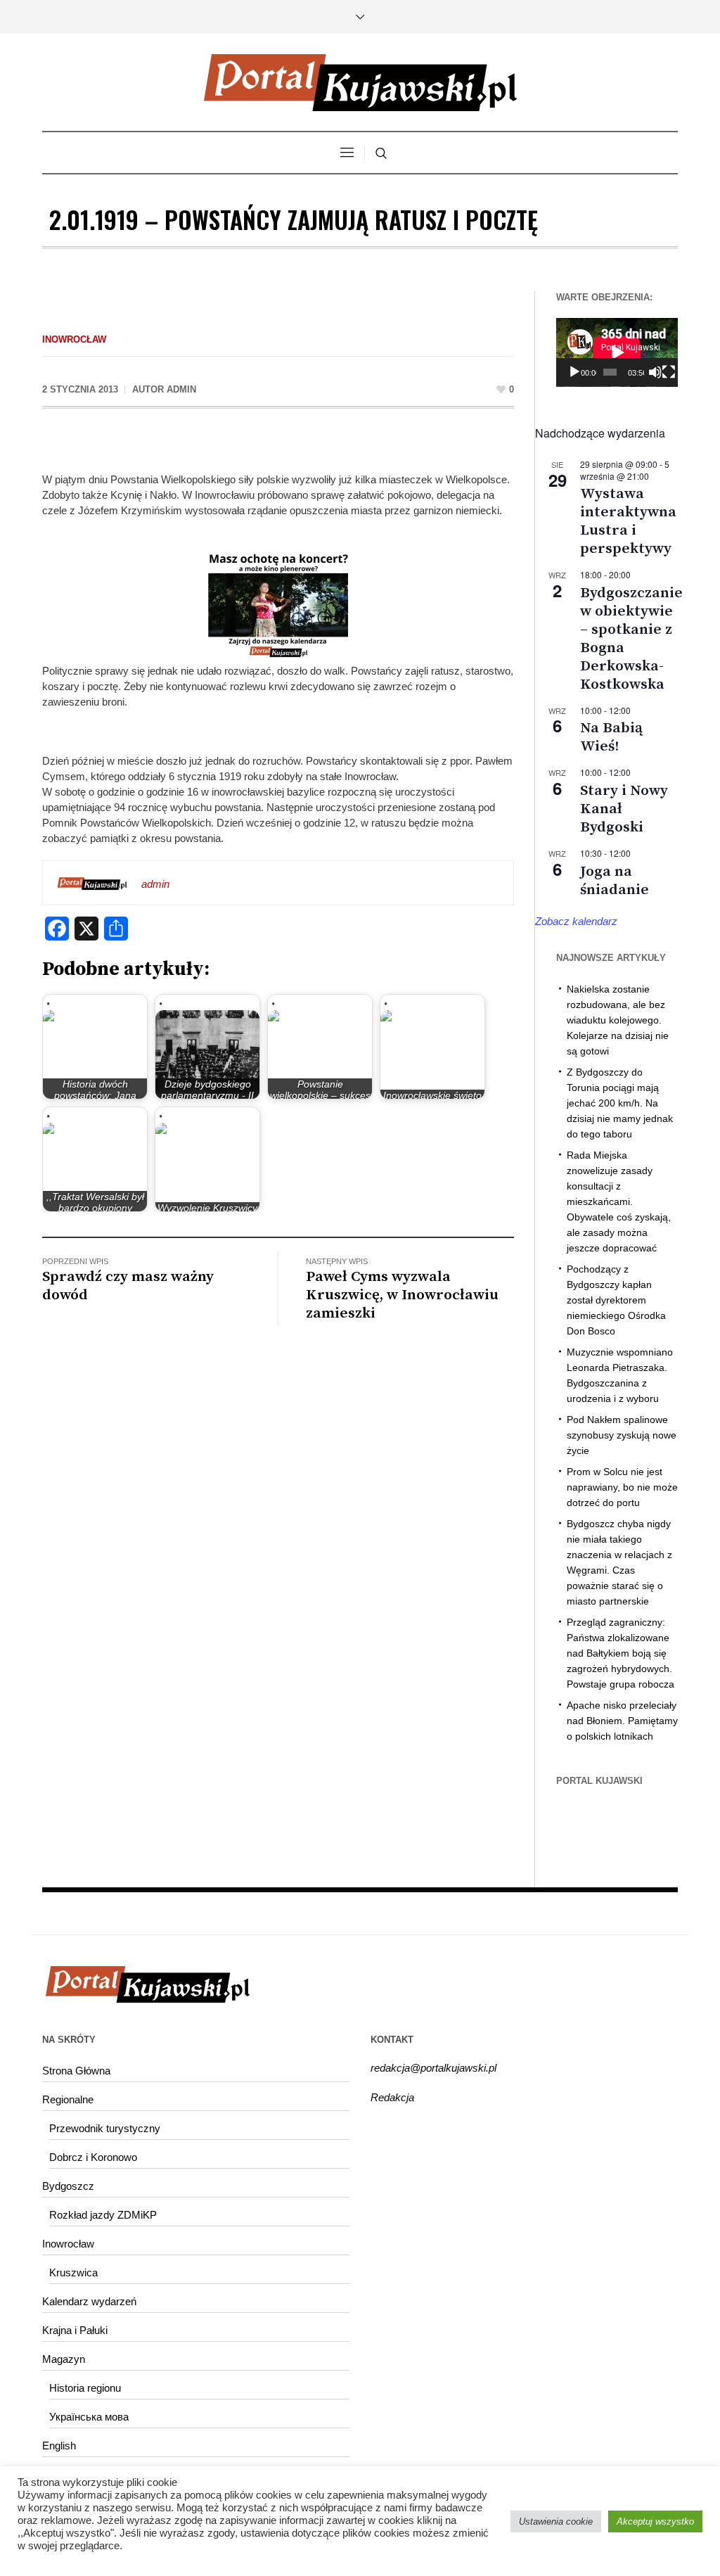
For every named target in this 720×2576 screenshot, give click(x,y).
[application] (617, 352)
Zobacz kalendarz (576, 921)
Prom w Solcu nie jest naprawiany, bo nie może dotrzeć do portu (622, 1487)
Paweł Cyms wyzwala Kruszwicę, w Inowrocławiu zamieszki (402, 1295)
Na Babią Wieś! (611, 737)
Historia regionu (85, 2388)
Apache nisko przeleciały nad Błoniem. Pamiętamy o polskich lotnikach (622, 1721)
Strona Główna (76, 2071)
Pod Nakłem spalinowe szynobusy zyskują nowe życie (622, 1435)
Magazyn (64, 2359)
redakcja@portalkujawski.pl (433, 2068)
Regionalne (68, 2099)
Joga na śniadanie (615, 881)
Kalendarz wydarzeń (89, 2301)
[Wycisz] (655, 372)
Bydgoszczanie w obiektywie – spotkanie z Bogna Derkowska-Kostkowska (631, 639)
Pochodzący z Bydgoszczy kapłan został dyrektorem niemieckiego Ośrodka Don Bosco (616, 1300)
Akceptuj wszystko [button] (655, 2521)
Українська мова (89, 2417)
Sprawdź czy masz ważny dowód (128, 1286)
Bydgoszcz (68, 2186)
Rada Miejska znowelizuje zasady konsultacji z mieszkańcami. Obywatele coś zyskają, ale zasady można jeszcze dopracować (619, 1201)
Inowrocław (74, 339)
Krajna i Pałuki (75, 2330)
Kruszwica (73, 2272)
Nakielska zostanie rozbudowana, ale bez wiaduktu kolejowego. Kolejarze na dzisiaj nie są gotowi (618, 1020)
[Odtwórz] (574, 372)
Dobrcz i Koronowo (93, 2157)
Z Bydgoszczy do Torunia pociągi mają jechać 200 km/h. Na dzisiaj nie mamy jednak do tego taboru (620, 1103)
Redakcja (392, 2097)
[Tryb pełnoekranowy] (669, 372)
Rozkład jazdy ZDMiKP (103, 2215)
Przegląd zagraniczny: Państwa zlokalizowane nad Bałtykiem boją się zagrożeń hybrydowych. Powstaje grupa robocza (621, 1653)
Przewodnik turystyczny (105, 2128)
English (59, 2446)
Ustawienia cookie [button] (556, 2521)
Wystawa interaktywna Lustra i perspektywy (628, 521)
